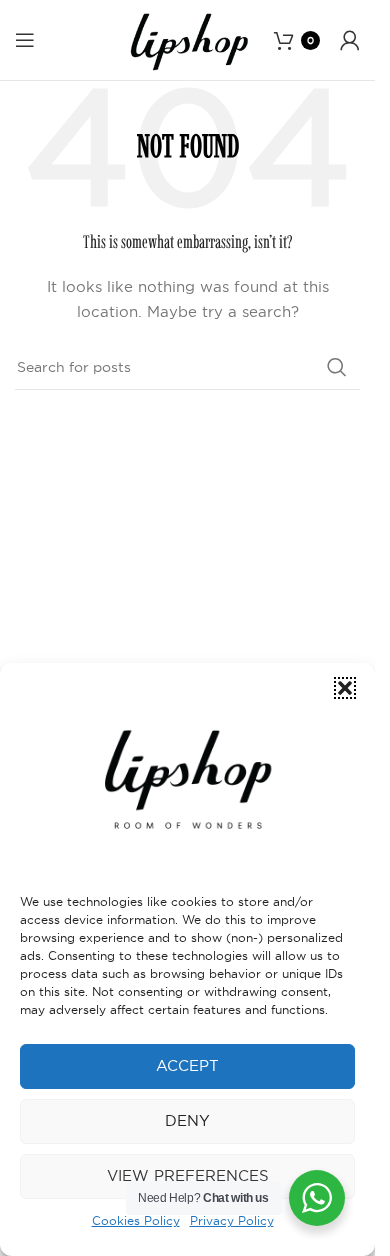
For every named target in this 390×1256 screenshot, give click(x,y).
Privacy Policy (232, 1220)
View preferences (188, 1175)
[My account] (350, 40)
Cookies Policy (136, 1220)
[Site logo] (188, 39)
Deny (187, 1120)
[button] (345, 688)
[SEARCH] (337, 367)
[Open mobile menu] (25, 40)
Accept (187, 1065)
